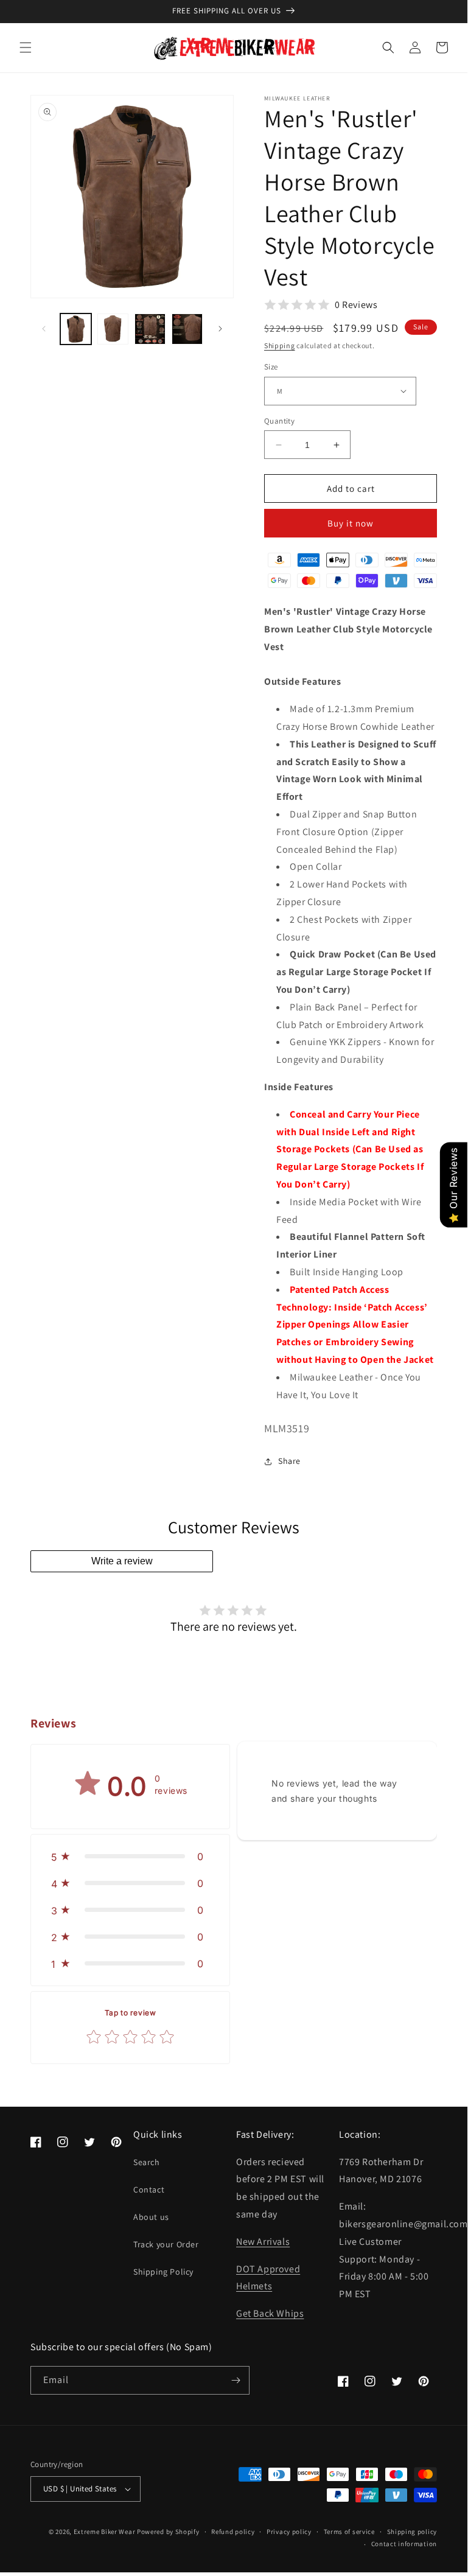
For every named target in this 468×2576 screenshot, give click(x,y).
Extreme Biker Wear (105, 2532)
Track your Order (166, 2244)
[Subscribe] (236, 2380)
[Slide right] (220, 329)
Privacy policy (289, 2532)
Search (147, 2162)
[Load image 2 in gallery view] (113, 329)
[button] (26, 47)
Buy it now (351, 523)
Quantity (279, 421)
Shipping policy (412, 2532)
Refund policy (233, 2532)
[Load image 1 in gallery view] (76, 329)
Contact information (404, 2544)
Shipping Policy (163, 2272)
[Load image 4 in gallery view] (187, 329)
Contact (149, 2189)
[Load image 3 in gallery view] (150, 329)
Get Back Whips (270, 2313)
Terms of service (349, 2532)
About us (151, 2217)
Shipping (280, 345)
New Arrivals (263, 2242)
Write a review (122, 1561)
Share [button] (289, 1461)
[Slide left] (44, 329)
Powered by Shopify (168, 2532)
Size (271, 367)
